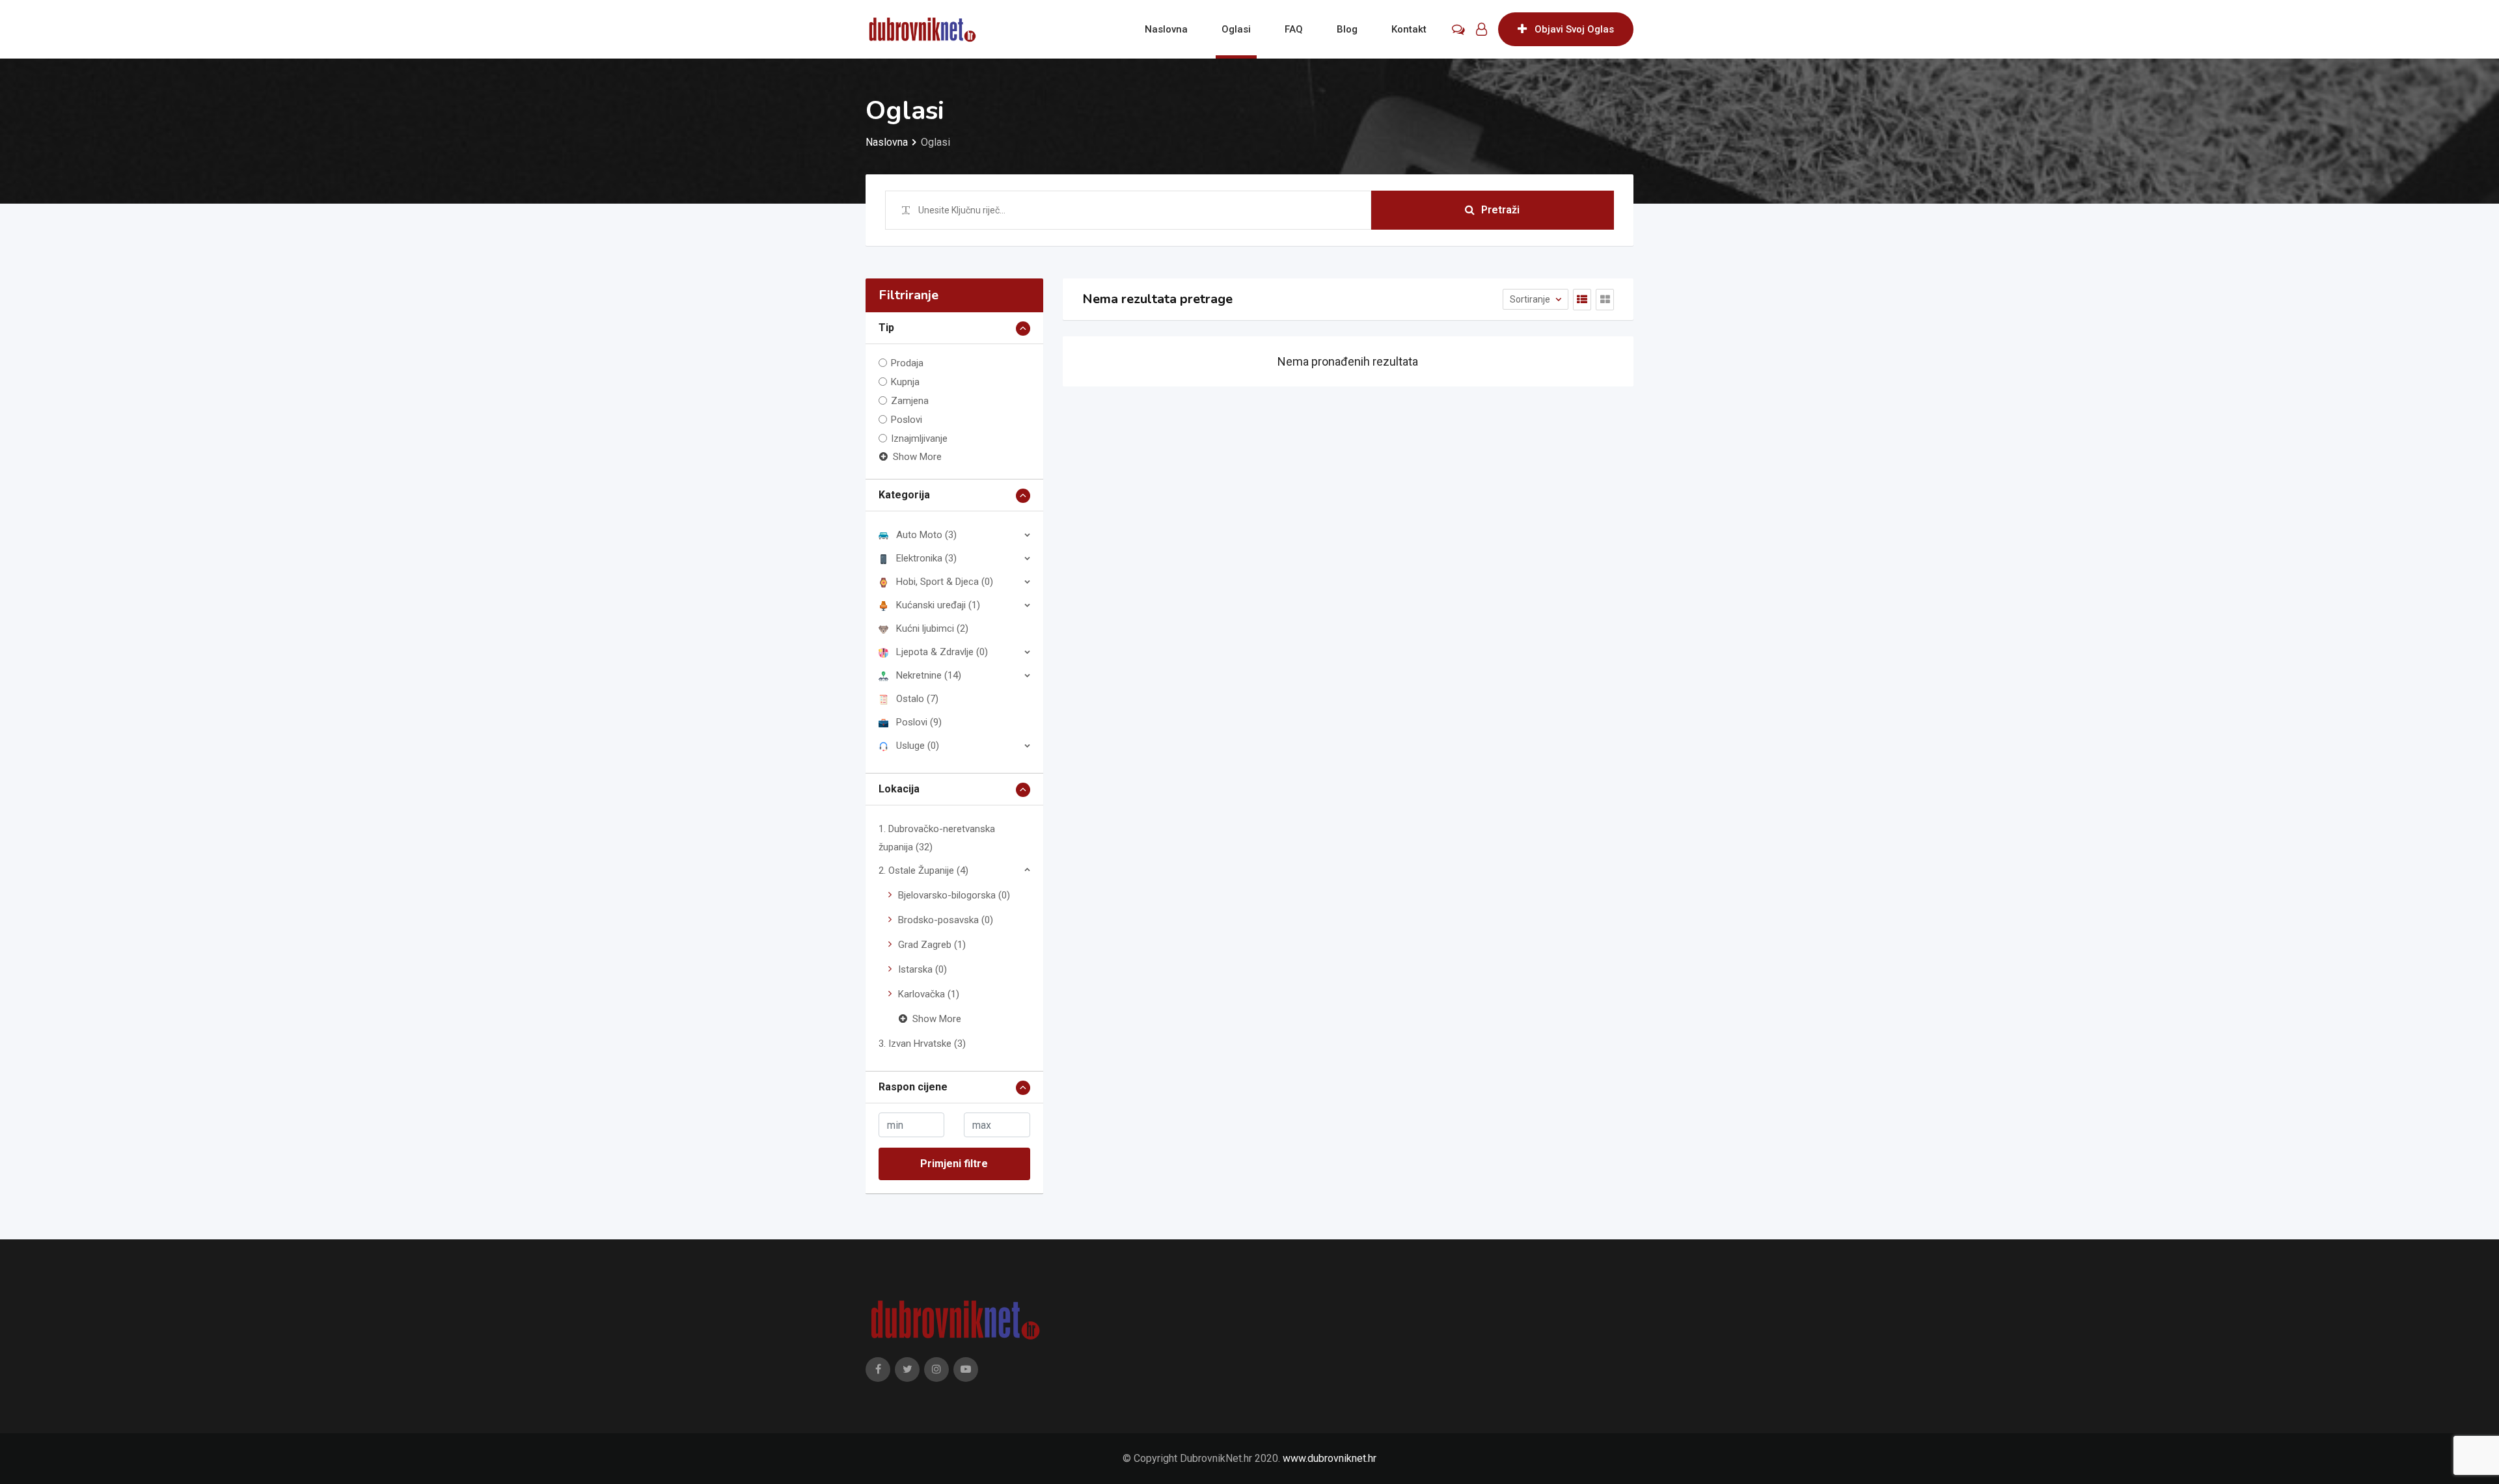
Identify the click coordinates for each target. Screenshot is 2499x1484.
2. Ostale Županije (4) (923, 870)
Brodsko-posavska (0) (946, 920)
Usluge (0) (918, 746)
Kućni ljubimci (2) (932, 628)
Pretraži (1500, 210)
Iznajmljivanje (919, 438)
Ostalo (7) (917, 699)
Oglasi (1236, 29)
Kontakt (1409, 29)
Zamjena (910, 401)
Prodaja (907, 363)
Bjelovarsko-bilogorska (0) (954, 895)
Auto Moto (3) (926, 535)
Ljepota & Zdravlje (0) (942, 652)
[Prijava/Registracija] (1482, 29)
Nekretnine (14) (929, 675)
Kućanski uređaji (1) (938, 605)
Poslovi (907, 420)
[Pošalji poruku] (1458, 29)
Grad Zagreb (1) (932, 945)
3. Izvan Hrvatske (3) (922, 1044)
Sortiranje (1531, 299)
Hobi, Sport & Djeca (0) (945, 582)
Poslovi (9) (919, 722)
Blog (1347, 29)
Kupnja (905, 382)
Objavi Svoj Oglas (1574, 29)
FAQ (1294, 29)
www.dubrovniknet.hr (1330, 1458)
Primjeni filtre (954, 1164)
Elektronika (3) (926, 558)
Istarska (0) (922, 969)
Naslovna (1166, 29)
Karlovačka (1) (929, 994)
